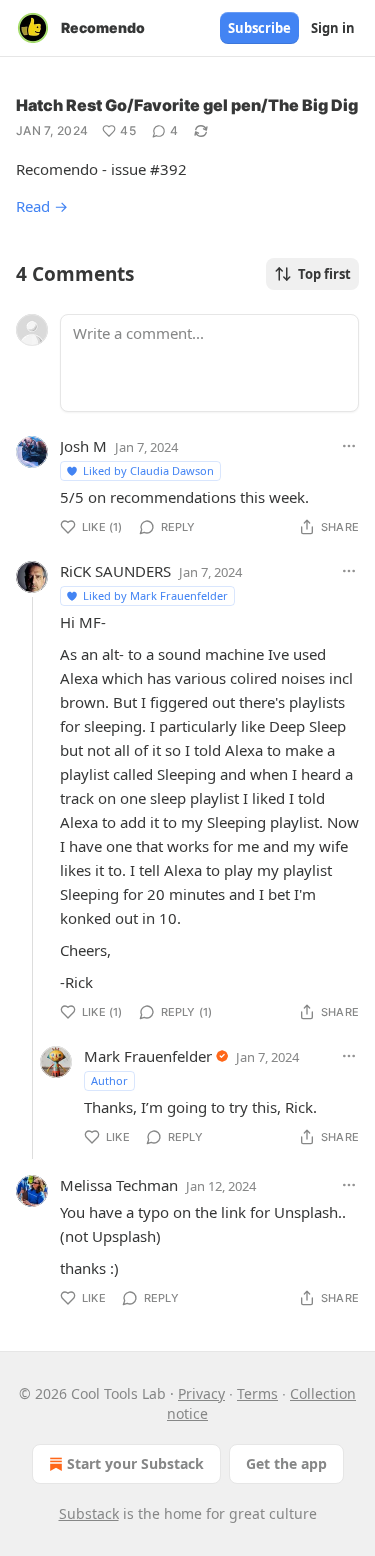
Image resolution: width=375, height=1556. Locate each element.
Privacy (201, 1393)
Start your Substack (135, 1463)
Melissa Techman (119, 1185)
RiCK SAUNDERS (115, 571)
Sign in (333, 28)
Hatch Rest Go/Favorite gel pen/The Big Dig (187, 105)
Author (109, 1080)
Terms (257, 1393)
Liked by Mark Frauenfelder (155, 595)
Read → (42, 206)
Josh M (83, 446)
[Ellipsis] (349, 446)
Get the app (286, 1463)
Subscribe (259, 28)
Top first (324, 274)
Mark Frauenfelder (148, 1056)
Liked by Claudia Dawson (148, 470)
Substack (89, 1513)
